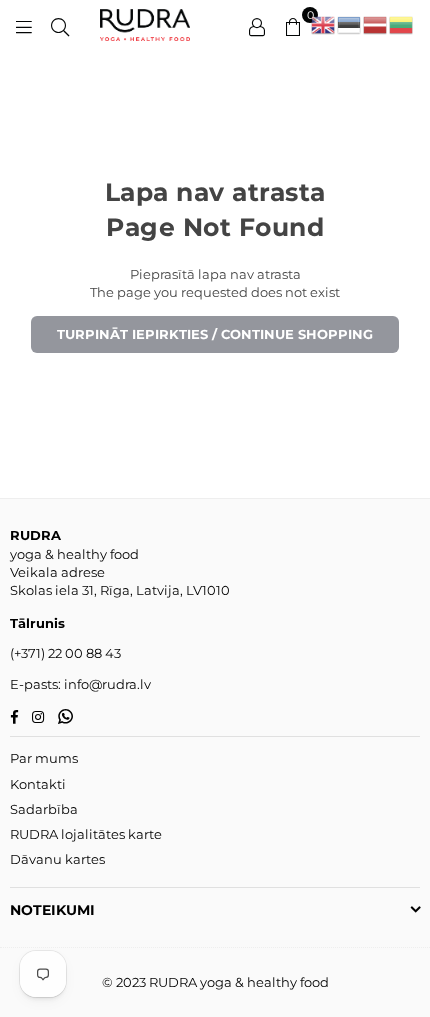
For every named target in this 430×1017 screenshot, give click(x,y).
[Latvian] (376, 25)
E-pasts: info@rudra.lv (80, 684)
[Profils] (257, 25)
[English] (324, 25)
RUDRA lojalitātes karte (86, 834)
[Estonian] (350, 25)
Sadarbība (44, 809)
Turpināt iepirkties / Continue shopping (215, 334)
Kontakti (38, 784)
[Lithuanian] (402, 25)
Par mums (44, 758)
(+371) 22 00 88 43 (65, 653)
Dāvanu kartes (57, 859)
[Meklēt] (60, 25)
